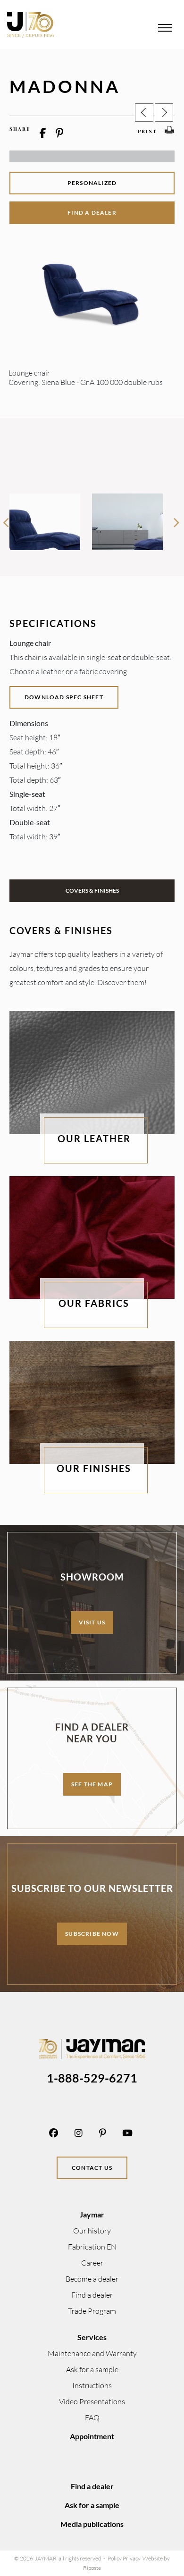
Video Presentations (92, 2401)
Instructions (92, 2385)
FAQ (92, 2417)
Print (147, 131)
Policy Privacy (124, 2558)
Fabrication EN (92, 2247)
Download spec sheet (64, 697)
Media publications (92, 2524)
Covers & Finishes (92, 891)
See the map (92, 1784)
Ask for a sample (92, 2369)
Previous (6, 519)
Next (176, 519)
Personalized (92, 183)
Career (92, 2263)
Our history (92, 2231)
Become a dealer (92, 2279)
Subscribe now (92, 1934)
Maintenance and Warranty (92, 2353)
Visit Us (92, 1622)
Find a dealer (92, 213)
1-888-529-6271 (92, 2078)
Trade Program (92, 2311)
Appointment (92, 2436)
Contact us (92, 2168)
